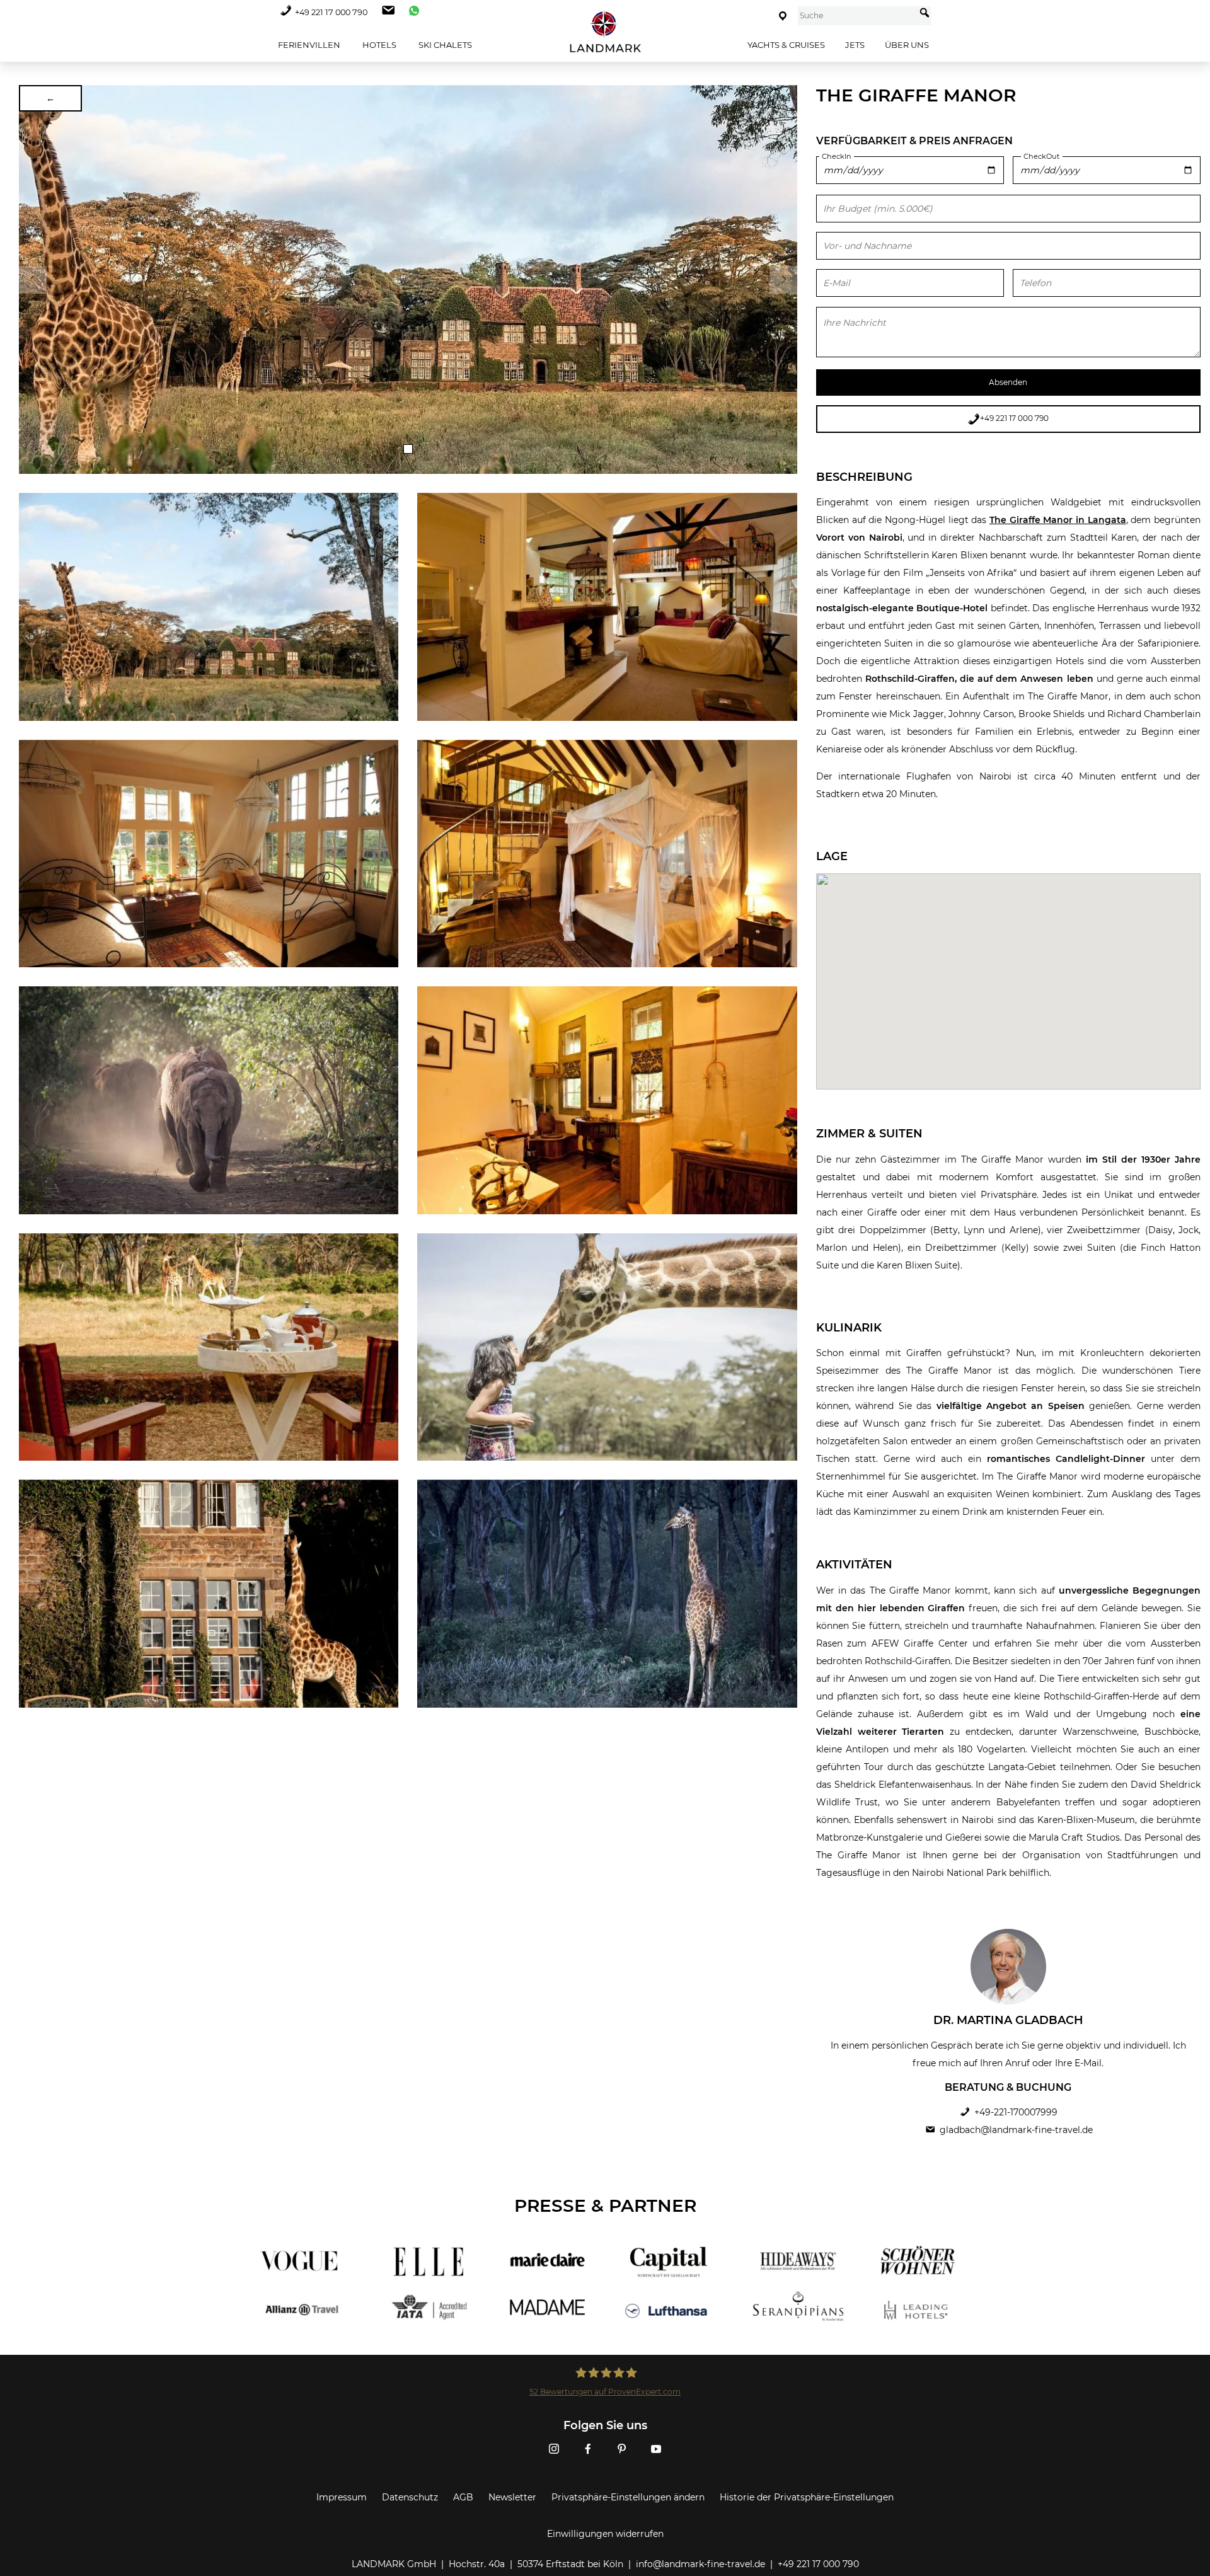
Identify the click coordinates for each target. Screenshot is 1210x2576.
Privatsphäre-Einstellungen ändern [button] (628, 2497)
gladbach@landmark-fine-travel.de (1016, 2130)
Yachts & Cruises (786, 45)
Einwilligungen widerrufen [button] (605, 2534)
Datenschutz (410, 2497)
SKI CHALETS (444, 45)
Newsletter (512, 2497)
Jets (855, 45)
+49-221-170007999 (1016, 2112)
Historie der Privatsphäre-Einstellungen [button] (807, 2497)
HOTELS (378, 45)
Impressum (342, 2497)
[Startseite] (605, 32)
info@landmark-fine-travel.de (700, 2564)
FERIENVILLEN (308, 45)
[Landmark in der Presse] (421, 2286)
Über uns (907, 45)
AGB (463, 2497)
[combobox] (857, 16)
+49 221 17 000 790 (331, 12)
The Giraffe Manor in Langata (1058, 520)
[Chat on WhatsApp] (411, 12)
